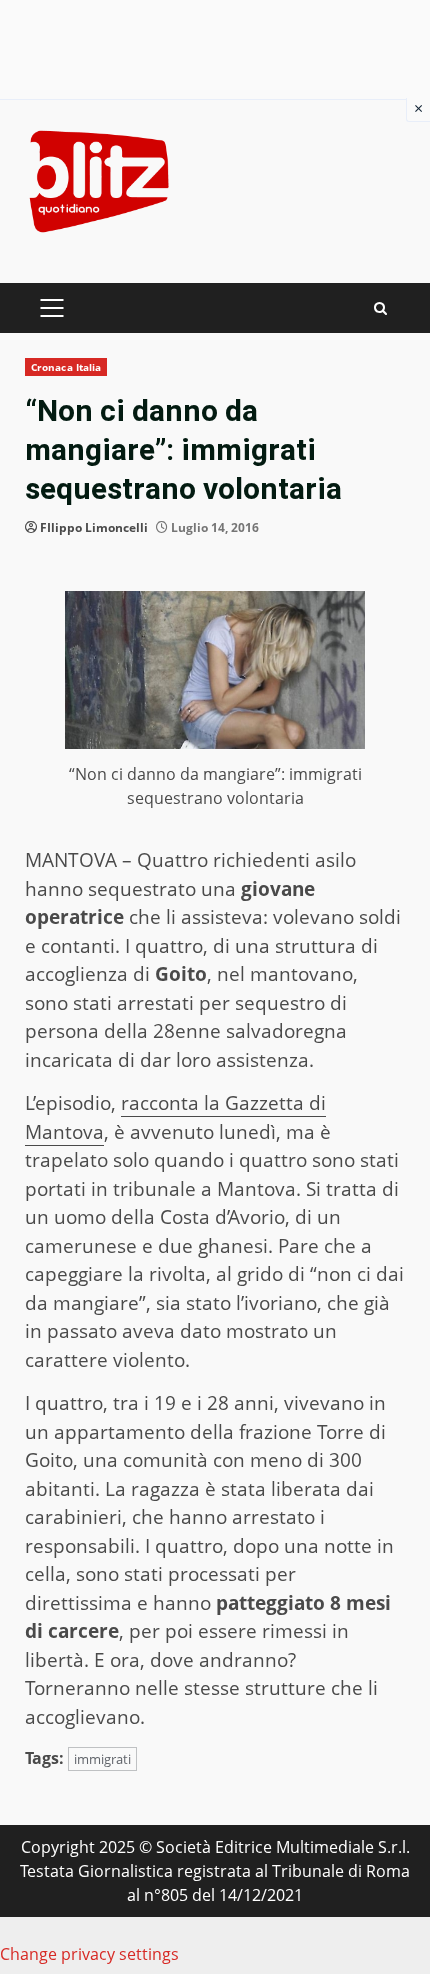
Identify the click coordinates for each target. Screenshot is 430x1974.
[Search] (380, 308)
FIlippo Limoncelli (94, 527)
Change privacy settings (89, 1954)
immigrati (102, 1759)
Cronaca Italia (66, 367)
